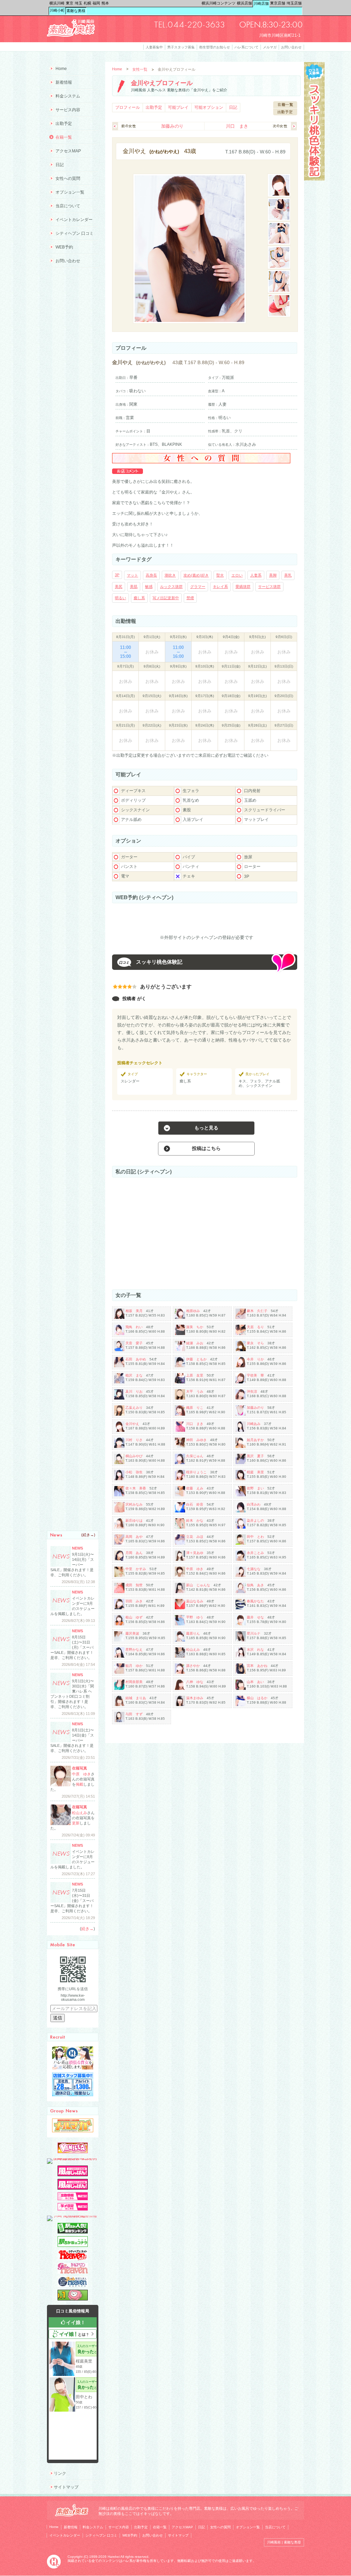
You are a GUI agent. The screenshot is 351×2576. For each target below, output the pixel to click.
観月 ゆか (134, 1666)
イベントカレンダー (74, 220)
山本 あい (255, 1682)
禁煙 (190, 598)
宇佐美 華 (255, 1375)
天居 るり (255, 1327)
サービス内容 (68, 110)
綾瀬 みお (195, 1343)
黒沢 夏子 (255, 1456)
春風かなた (255, 1601)
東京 (70, 3)
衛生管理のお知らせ (215, 47)
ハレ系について (246, 47)
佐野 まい (255, 1488)
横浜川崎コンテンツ (219, 3)
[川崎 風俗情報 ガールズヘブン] (73, 2272)
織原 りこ (195, 1408)
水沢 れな (255, 1650)
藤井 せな (255, 1617)
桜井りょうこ (196, 1472)
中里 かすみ (136, 1569)
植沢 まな (134, 1375)
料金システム (68, 96)
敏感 (149, 587)
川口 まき (237, 126)
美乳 (288, 575)
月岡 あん (134, 1553)
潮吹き (170, 575)
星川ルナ (254, 1633)
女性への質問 (68, 178)
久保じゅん (195, 1456)
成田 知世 (134, 1585)
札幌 (87, 3)
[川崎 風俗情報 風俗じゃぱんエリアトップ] (73, 2175)
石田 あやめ (136, 1359)
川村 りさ (134, 1440)
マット (132, 575)
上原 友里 (195, 1375)
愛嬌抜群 (243, 587)
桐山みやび (134, 1456)
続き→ (88, 1535)
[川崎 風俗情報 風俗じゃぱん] (73, 2188)
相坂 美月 (134, 1311)
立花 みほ (195, 1537)
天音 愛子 (134, 1343)
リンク (60, 2473)
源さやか (193, 1666)
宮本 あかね (257, 1666)
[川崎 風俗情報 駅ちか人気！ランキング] (73, 2232)
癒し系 (139, 598)
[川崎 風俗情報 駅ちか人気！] (73, 2246)
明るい (120, 598)
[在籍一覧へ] (285, 107)
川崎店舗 (261, 3)
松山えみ (193, 1650)
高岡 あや (134, 1537)
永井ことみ (255, 1553)
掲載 (80, 1784)
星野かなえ (134, 1650)
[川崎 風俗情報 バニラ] (73, 2152)
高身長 (151, 575)
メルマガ (270, 47)
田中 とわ (255, 1537)
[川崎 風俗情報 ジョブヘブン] (73, 2286)
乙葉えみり (134, 1408)
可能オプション (209, 107)
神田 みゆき (196, 1440)
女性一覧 (140, 69)
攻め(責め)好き (196, 575)
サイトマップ (66, 2487)
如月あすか (255, 1440)
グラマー (198, 587)
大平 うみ (195, 1391)
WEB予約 (64, 247)
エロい (237, 575)
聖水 (220, 575)
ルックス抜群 (171, 587)
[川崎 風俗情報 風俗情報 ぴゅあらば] (73, 2216)
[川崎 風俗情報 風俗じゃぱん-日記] (73, 2209)
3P (117, 575)
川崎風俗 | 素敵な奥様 (284, 2542)
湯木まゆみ (195, 1698)
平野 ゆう (195, 1617)
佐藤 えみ (195, 1488)
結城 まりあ (136, 1698)
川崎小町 (57, 10)
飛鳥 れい (134, 1327)
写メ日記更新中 (166, 598)
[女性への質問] (201, 462)
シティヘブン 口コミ (75, 233)
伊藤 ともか (196, 1359)
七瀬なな (254, 1569)
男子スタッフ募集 (181, 47)
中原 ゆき (195, 1569)
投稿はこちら (206, 1148)
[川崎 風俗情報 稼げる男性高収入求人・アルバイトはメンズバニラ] (73, 2158)
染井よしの (255, 1521)
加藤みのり (172, 126)
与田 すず (134, 1714)
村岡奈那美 (134, 1682)
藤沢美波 (132, 1633)
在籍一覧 (64, 137)
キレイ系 (220, 587)
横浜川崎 (57, 3)
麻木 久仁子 (257, 1311)
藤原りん (193, 1633)
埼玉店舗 (294, 3)
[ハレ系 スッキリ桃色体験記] (314, 179)
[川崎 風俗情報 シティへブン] (73, 2259)
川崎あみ (254, 1424)
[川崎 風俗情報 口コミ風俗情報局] (73, 2299)
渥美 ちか (195, 1327)
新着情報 (64, 82)
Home (117, 69)
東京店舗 (278, 3)
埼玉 (78, 3)
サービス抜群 (269, 587)
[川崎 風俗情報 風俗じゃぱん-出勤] (73, 2199)
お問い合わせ (291, 47)
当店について (68, 206)
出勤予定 (154, 107)
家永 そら (255, 1343)
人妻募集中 (154, 47)
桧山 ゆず (134, 1617)
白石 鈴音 (195, 1504)
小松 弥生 (134, 1472)
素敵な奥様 (76, 11)
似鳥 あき (255, 1585)
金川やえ (132, 1424)
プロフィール (128, 107)
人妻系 (256, 575)
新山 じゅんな (198, 1585)
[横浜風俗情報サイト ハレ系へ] (54, 2567)
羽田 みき (134, 1601)
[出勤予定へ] (285, 114)
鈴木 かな (195, 1521)
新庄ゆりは (134, 1521)
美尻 (119, 587)
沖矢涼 (252, 1391)
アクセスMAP (68, 151)
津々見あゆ (195, 1553)
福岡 (96, 3)
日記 (233, 107)
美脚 (273, 575)
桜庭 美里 (255, 1472)
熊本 (105, 3)
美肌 (134, 587)
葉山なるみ (195, 1601)
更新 (76, 1823)
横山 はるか (257, 1698)
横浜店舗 (244, 3)
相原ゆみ (193, 1311)
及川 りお (134, 1391)
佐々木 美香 (136, 1488)
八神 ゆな (195, 1682)
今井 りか (255, 1359)
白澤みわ (254, 1504)
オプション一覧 (70, 192)
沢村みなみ (134, 1504)
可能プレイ (178, 107)
